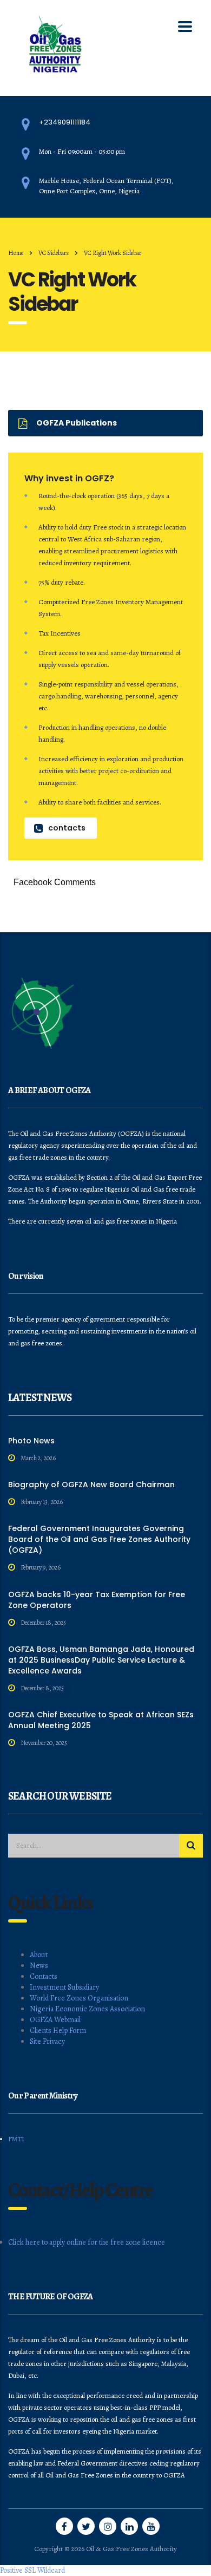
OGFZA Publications (77, 423)
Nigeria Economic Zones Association (87, 2009)
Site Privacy (47, 2041)
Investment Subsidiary (64, 1987)
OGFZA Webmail (55, 2020)
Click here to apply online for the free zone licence (87, 2242)
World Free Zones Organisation (79, 1998)
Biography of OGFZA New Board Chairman (91, 1485)
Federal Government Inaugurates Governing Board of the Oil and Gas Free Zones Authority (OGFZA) (99, 1539)
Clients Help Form (58, 2031)
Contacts (44, 1976)
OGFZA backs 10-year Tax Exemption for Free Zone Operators (97, 1600)
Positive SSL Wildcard (32, 2570)
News (39, 1966)
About (39, 1955)
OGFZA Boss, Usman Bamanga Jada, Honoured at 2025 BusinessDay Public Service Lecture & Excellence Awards (101, 1660)
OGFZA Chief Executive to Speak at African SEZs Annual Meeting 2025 (101, 1720)
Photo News (31, 1441)
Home (16, 253)
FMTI (16, 2139)
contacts (67, 828)
